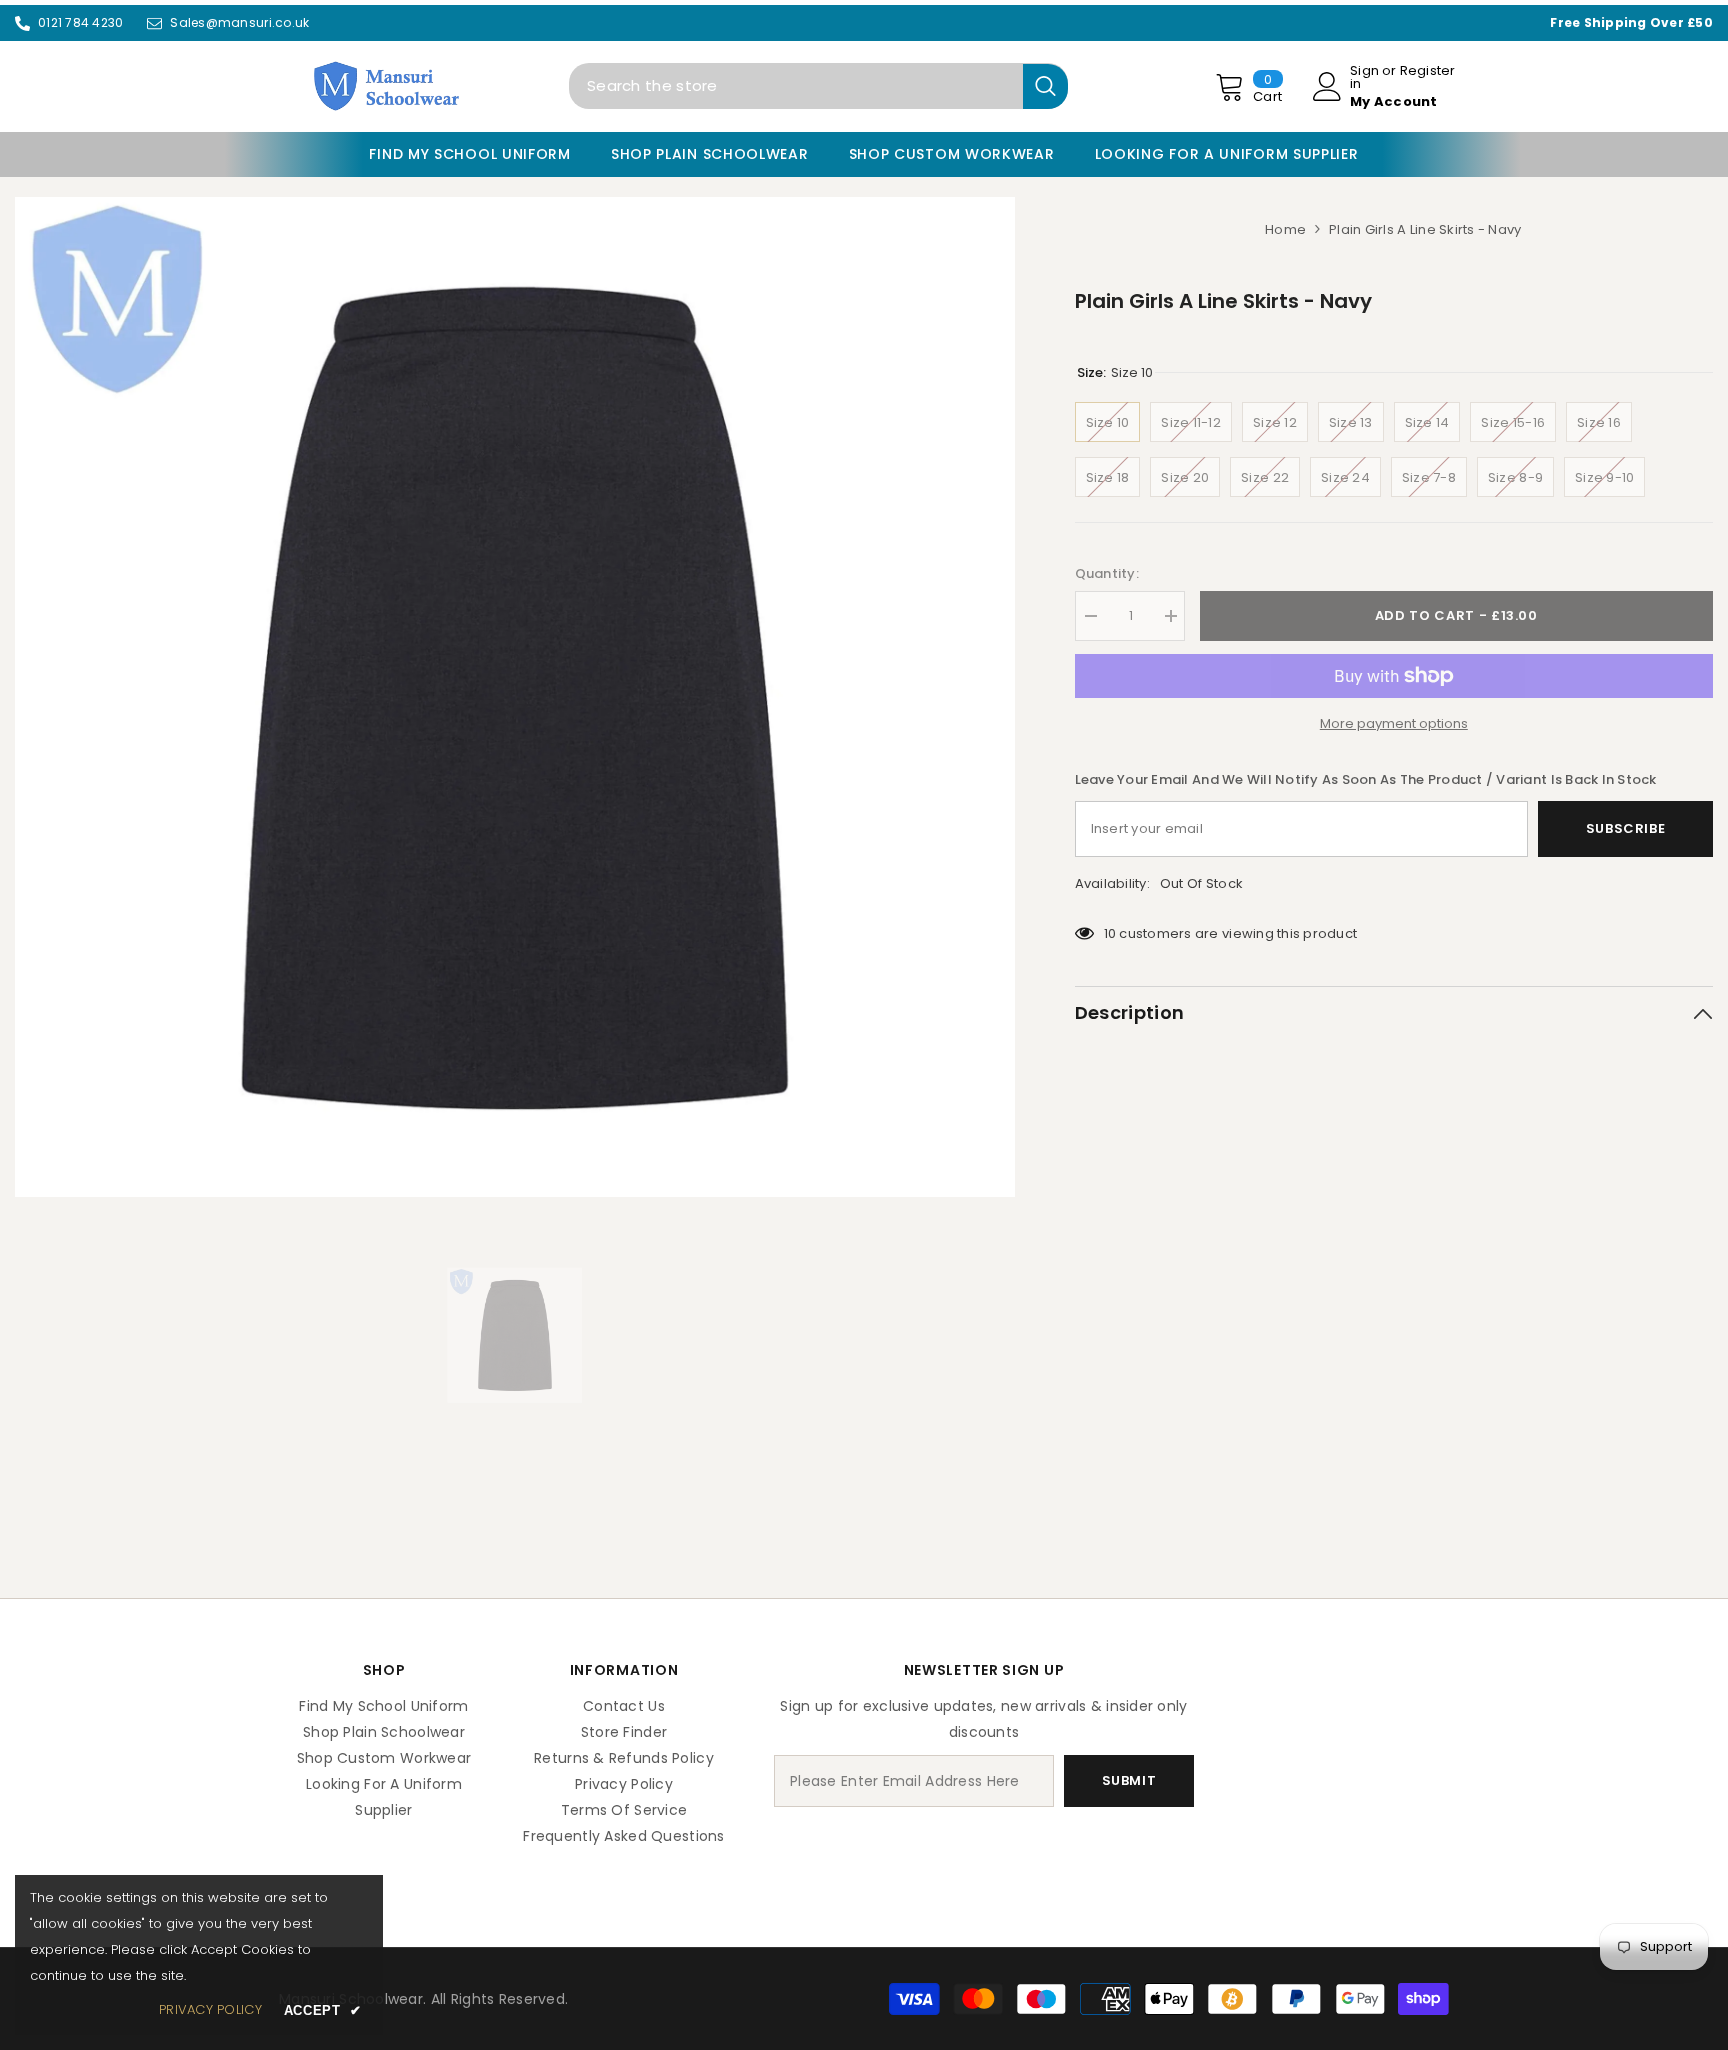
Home (1285, 229)
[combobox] (796, 86)
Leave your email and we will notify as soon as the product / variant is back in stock (1366, 779)
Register (1428, 72)
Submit (1129, 1780)
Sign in (1364, 77)
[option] (515, 697)
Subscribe (1626, 828)
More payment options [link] (1394, 723)
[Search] (818, 86)
